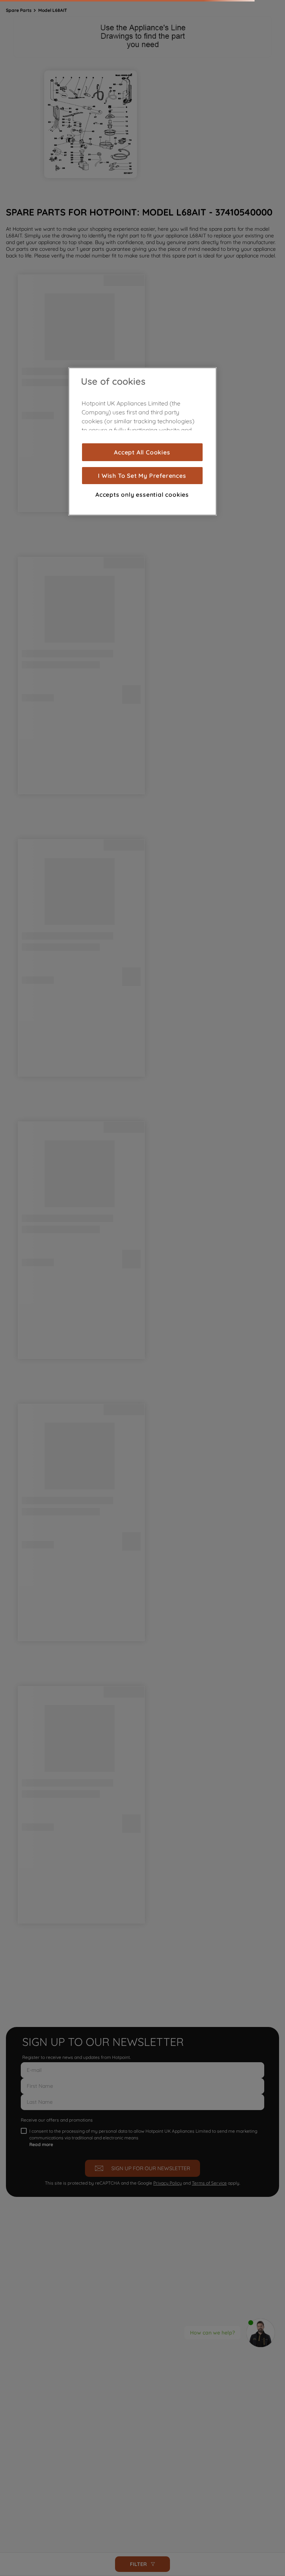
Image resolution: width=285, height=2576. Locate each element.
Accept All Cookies (142, 452)
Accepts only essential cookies (142, 494)
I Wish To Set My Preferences (142, 476)
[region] (142, 441)
